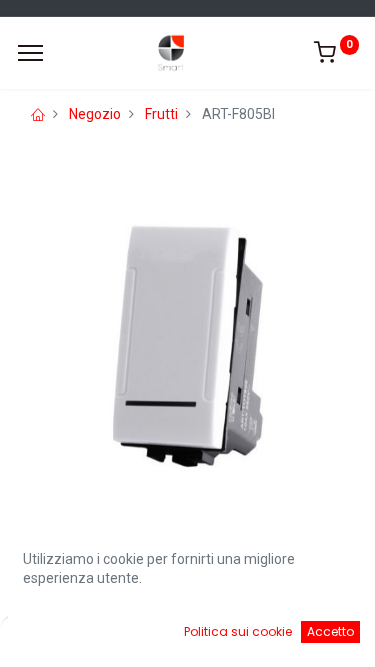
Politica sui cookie (238, 631)
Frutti (161, 114)
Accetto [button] (330, 631)
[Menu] (30, 53)
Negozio (95, 114)
